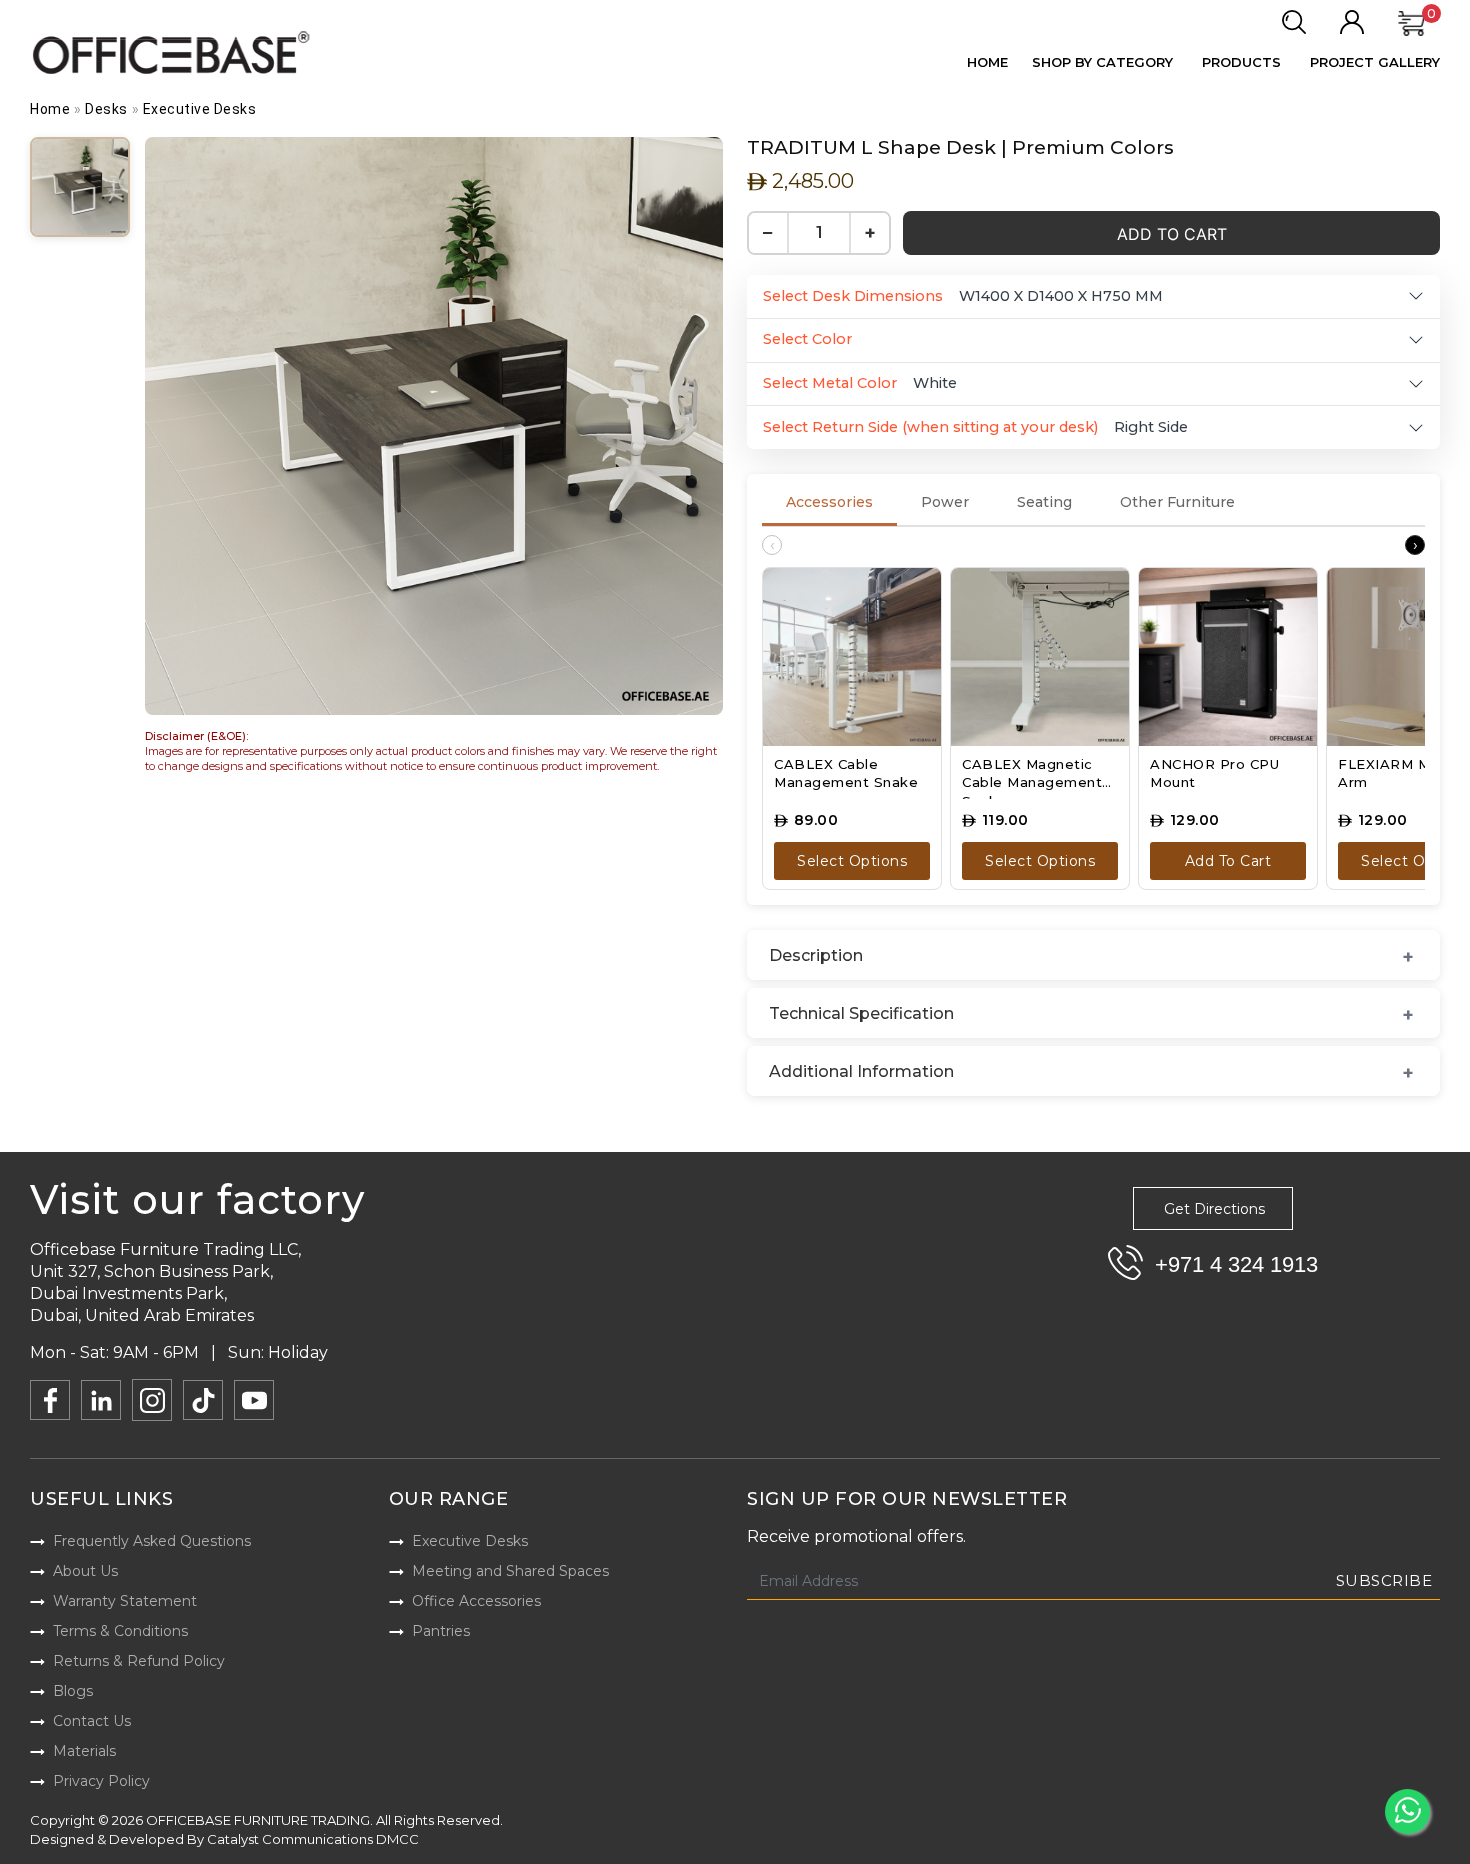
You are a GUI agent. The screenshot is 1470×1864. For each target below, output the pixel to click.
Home (987, 62)
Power (945, 502)
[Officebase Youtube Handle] (254, 1400)
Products (1241, 62)
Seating (1044, 502)
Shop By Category (1102, 62)
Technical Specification (861, 1013)
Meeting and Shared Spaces (510, 1571)
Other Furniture (1177, 502)
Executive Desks (200, 109)
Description (816, 955)
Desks (106, 109)
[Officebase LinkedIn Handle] (101, 1400)
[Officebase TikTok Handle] (203, 1400)
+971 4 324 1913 (1236, 1264)
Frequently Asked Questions (152, 1541)
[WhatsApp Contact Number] (1407, 1811)
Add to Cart (1172, 234)
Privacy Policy (101, 1781)
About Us (85, 1571)
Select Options (852, 861)
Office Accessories (476, 1601)
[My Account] (1352, 23)
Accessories (829, 502)
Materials (84, 1751)
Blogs (73, 1691)
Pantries (441, 1631)
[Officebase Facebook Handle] (50, 1400)
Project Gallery (1375, 62)
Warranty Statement (125, 1601)
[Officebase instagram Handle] (152, 1400)
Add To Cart (1228, 861)
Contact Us (92, 1721)
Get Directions (1214, 1209)
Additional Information (861, 1071)
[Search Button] (1293, 23)
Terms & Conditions (120, 1631)
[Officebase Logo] (173, 53)
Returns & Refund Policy (139, 1661)
